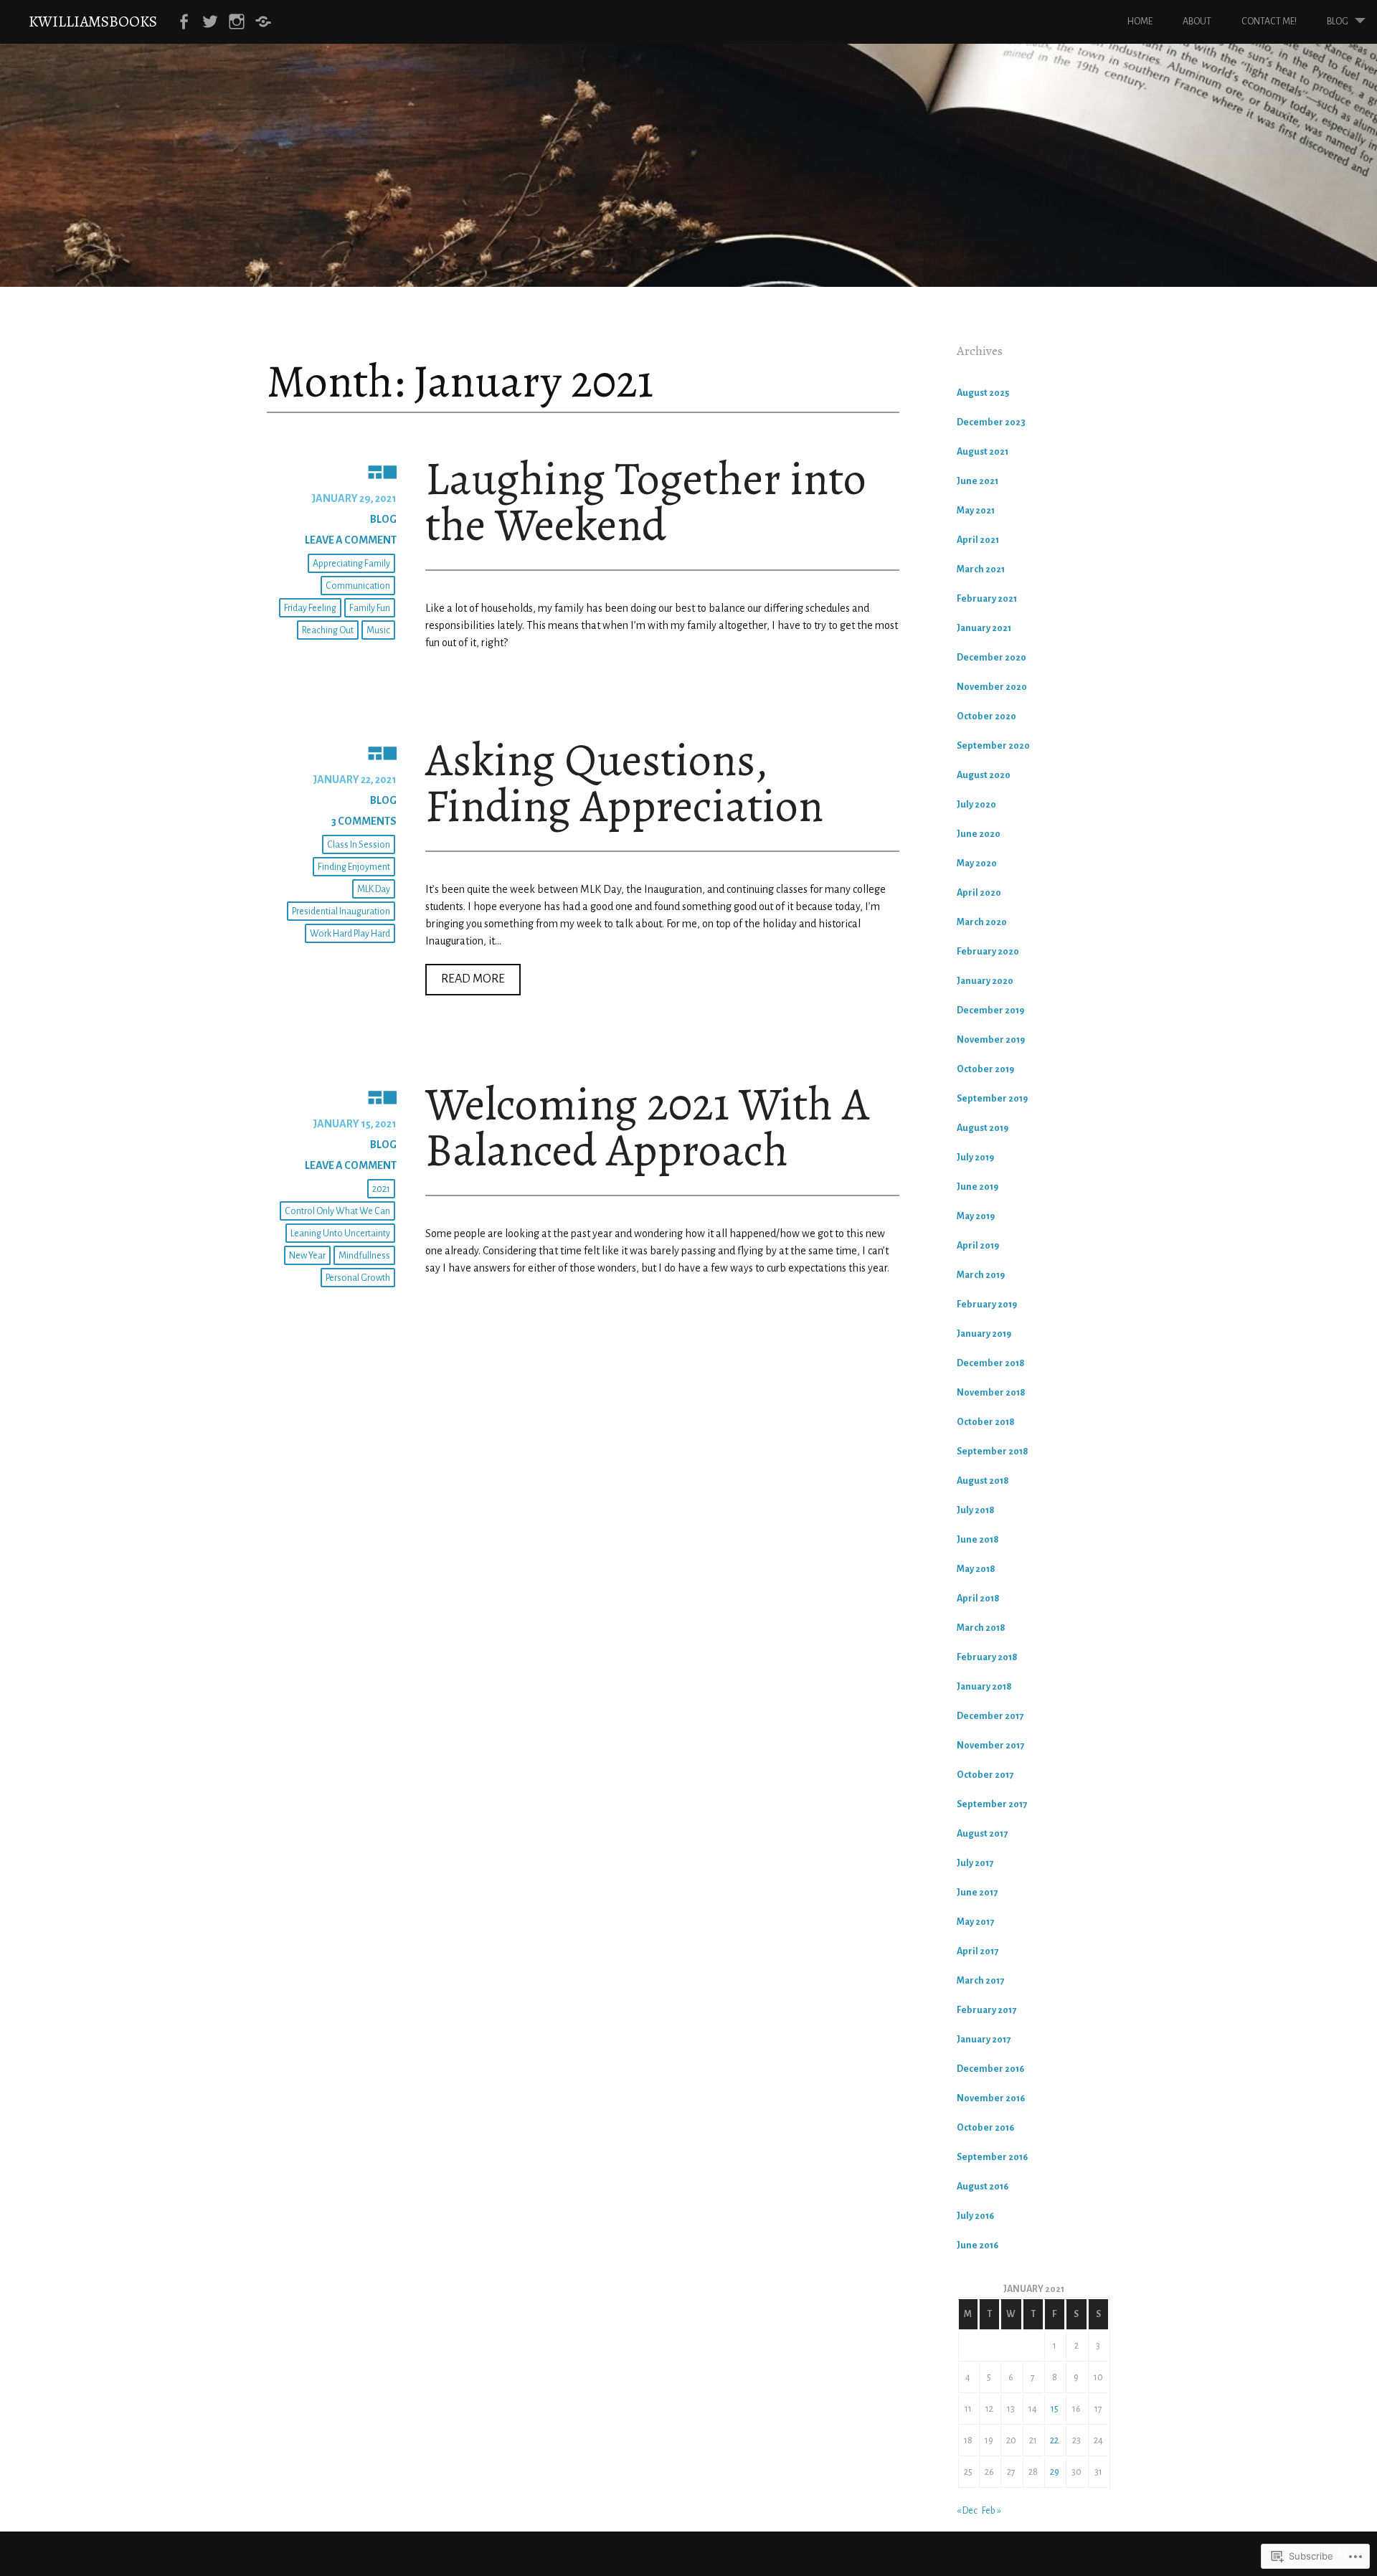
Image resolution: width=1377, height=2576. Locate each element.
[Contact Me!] (263, 22)
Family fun (370, 608)
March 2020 (982, 922)
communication (358, 586)
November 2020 (992, 687)
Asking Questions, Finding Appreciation (624, 783)
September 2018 (993, 1452)
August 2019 (983, 1128)
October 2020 (986, 716)
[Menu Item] (184, 22)
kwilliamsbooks (93, 21)
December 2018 (991, 1363)
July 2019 (975, 1157)
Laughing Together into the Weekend (646, 502)
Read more (465, 984)
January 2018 (984, 1687)
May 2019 (976, 1216)
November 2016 (991, 2098)
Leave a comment (351, 540)
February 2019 (987, 1304)
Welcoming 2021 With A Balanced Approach (647, 1127)
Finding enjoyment (354, 867)
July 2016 (975, 2216)
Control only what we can (337, 1211)
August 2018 (983, 1481)
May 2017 (975, 1922)
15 (1055, 2409)
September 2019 (992, 1099)
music (378, 630)
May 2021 (976, 511)
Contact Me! (1269, 22)
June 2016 (978, 2245)
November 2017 (990, 1746)
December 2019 (990, 1010)
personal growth (358, 1278)
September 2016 (992, 2157)
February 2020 (988, 952)
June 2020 (979, 834)
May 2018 (976, 1569)
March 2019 (981, 1275)
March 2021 (981, 569)
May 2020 (977, 863)
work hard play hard (350, 934)
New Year (307, 1256)
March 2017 (980, 1981)
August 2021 (983, 452)
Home (1140, 22)
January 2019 (984, 1334)
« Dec (967, 2511)
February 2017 (986, 2010)
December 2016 (990, 2069)
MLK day (374, 889)
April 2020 (979, 893)
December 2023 (991, 422)
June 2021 (978, 481)
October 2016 (985, 2128)
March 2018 (981, 1628)
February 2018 (987, 1657)
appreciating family (351, 564)
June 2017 (977, 1893)
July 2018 (976, 1510)
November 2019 (991, 1040)
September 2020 (993, 746)
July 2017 (975, 1863)
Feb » (992, 2511)
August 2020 (984, 775)
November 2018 (991, 1393)
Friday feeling (310, 608)
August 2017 (982, 1834)
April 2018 (978, 1599)
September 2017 (992, 1804)
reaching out (328, 630)
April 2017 (978, 1951)
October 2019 (985, 1069)
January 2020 (985, 981)
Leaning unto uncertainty (340, 1233)
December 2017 (990, 1716)
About (1197, 22)
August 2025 (983, 393)
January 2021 (984, 628)
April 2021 (978, 540)
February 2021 (987, 599)
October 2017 (985, 1775)
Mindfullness (364, 1256)
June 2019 (978, 1187)
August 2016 (983, 2187)
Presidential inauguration (341, 911)
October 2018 (986, 1422)
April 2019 (978, 1246)
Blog (1338, 22)
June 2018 (978, 1540)
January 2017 (984, 2040)
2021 (381, 1189)
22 (1054, 2440)
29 (1055, 2472)
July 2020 (976, 805)
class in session (359, 845)
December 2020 (992, 658)
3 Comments (364, 821)
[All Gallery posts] (332, 471)
